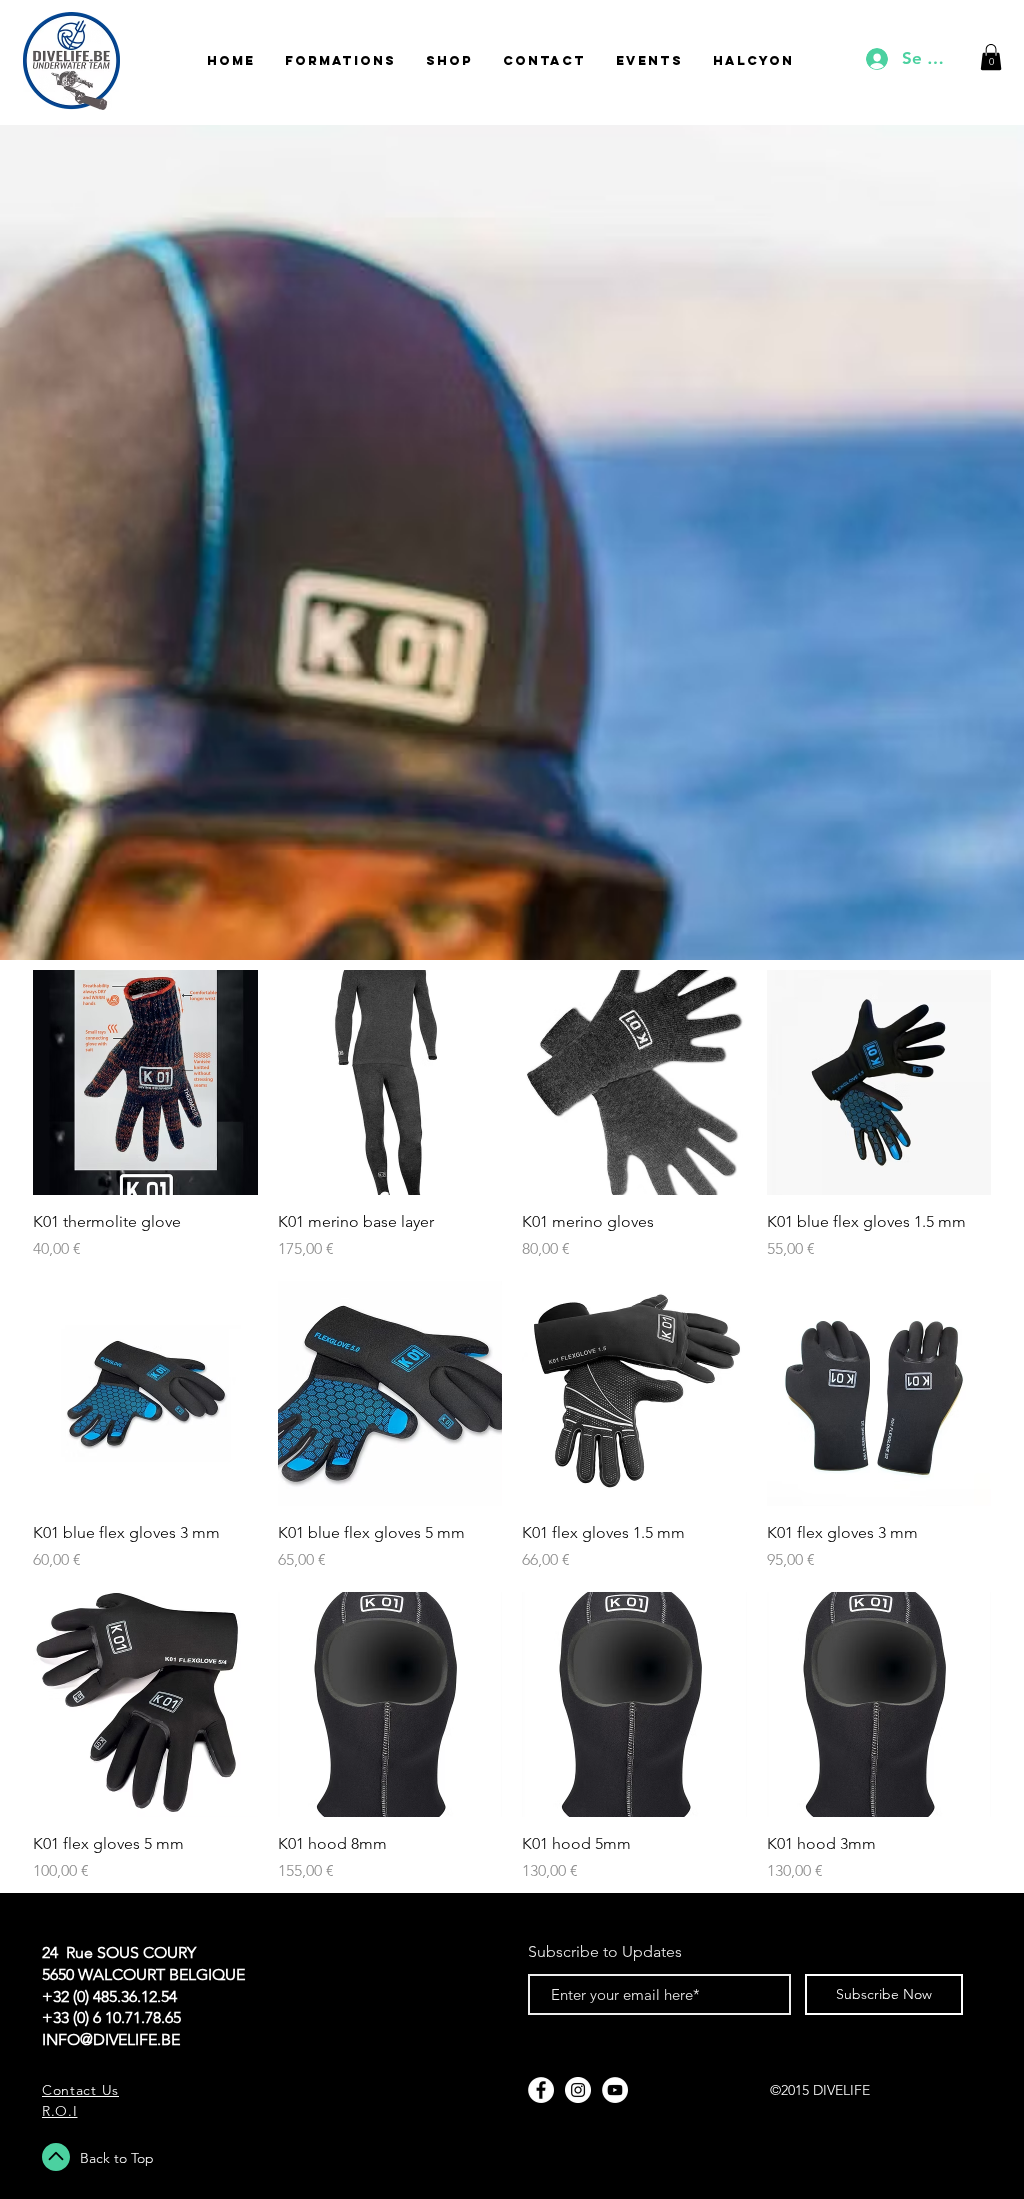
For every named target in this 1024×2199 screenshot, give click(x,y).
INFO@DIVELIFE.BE (111, 2039)
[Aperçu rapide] (145, 1082)
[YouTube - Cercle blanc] (615, 2090)
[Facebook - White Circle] (541, 2090)
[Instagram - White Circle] (578, 2090)
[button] (991, 57)
